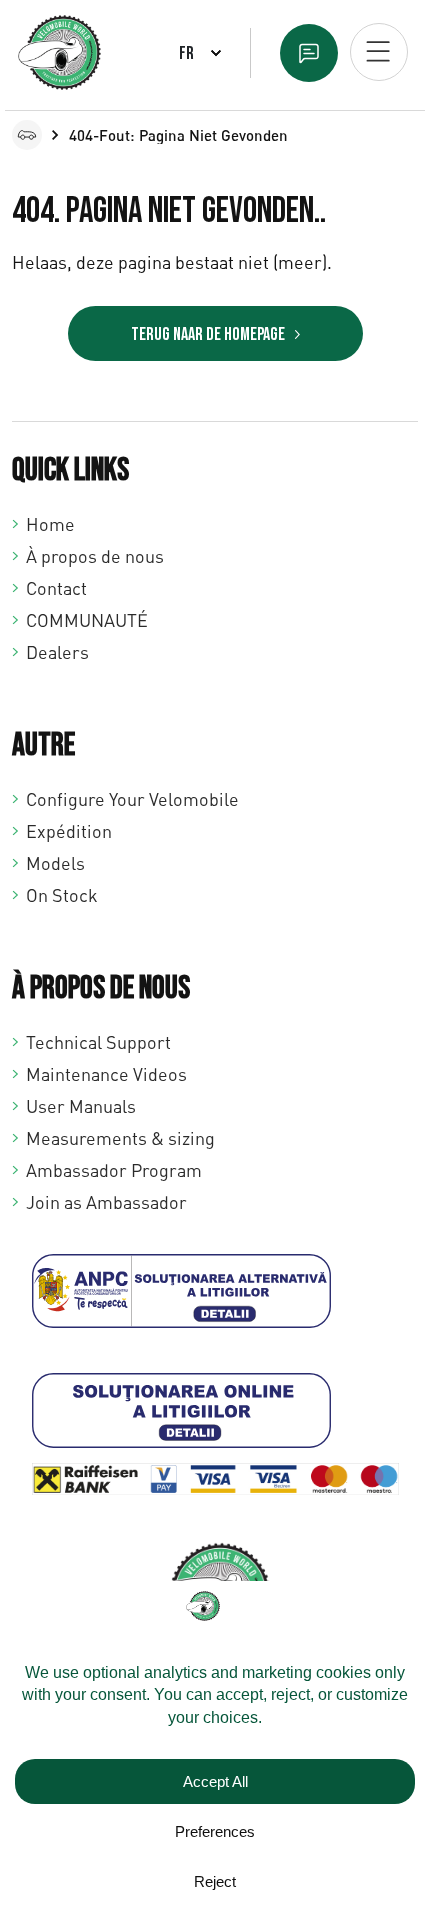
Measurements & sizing (120, 1138)
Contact (56, 588)
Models (55, 863)
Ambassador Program (114, 1170)
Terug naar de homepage (208, 334)
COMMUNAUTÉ (87, 620)
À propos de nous (95, 556)
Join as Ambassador (106, 1202)
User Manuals (81, 1106)
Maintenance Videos (106, 1074)
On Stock (62, 895)
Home (50, 524)
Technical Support (98, 1042)
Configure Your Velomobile (132, 799)
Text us (309, 53)
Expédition (69, 831)
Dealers (57, 652)
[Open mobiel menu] (379, 52)
